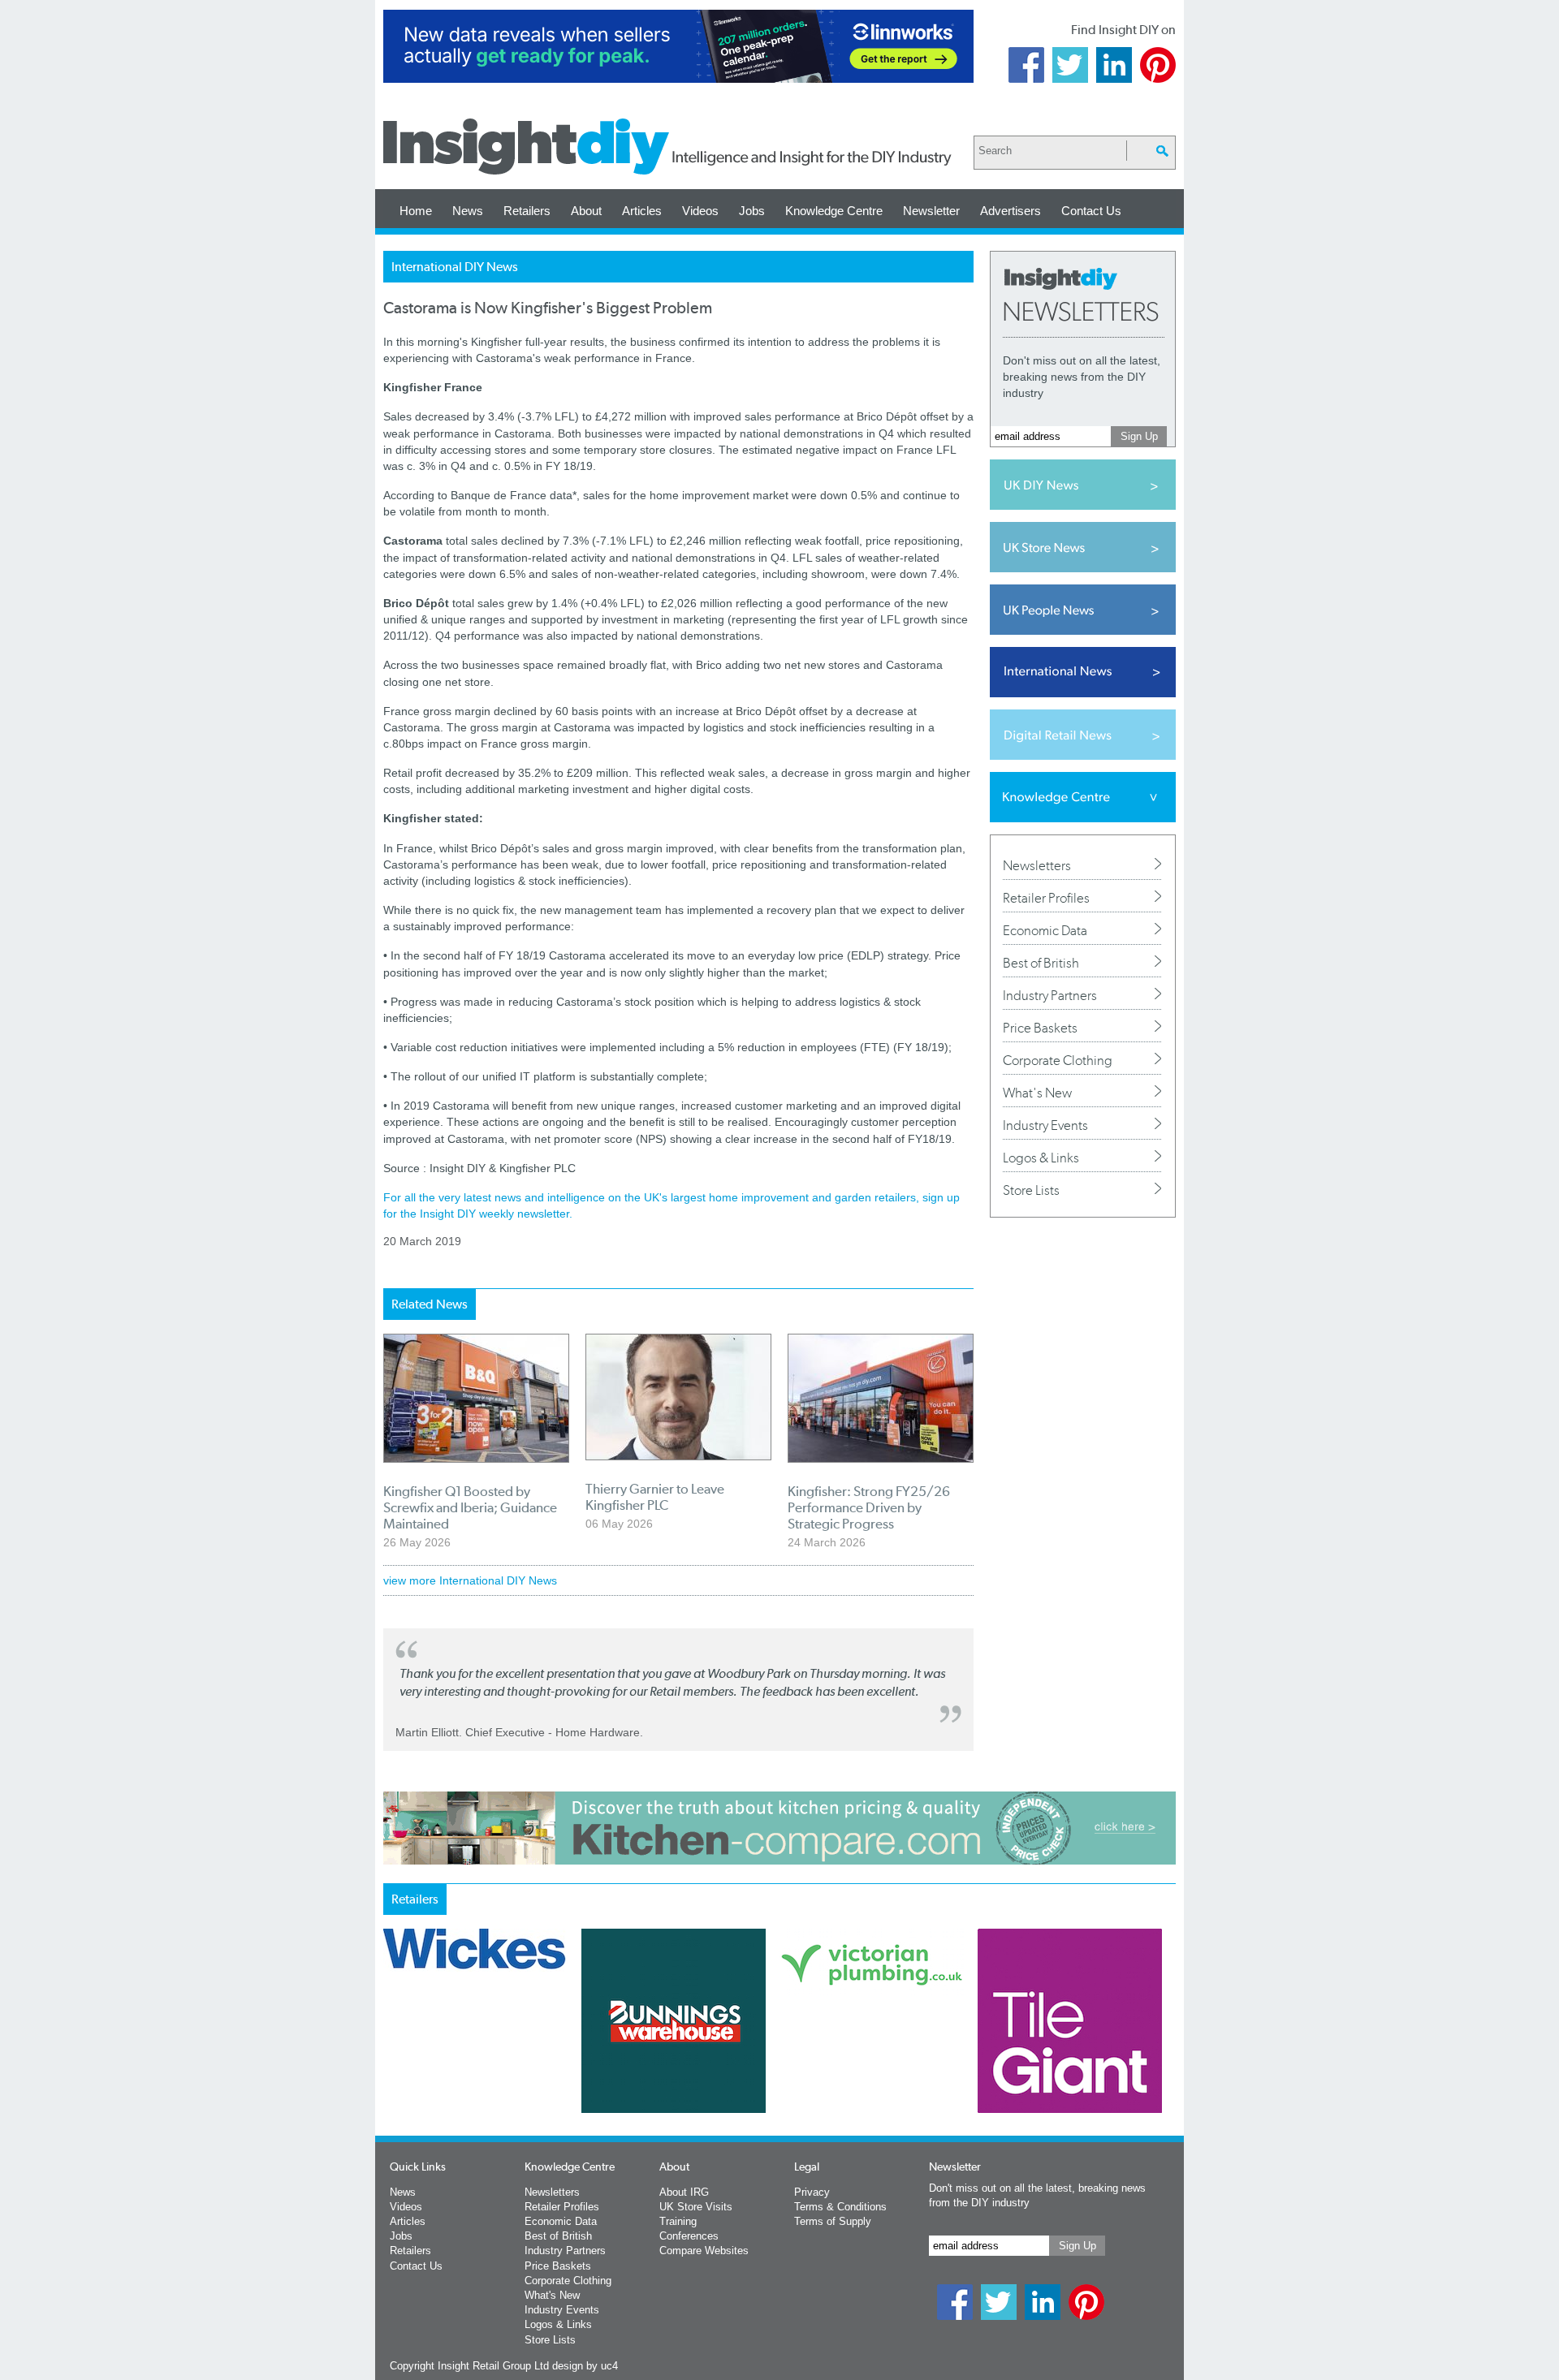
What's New (1037, 1093)
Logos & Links (1041, 1158)
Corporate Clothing (1058, 1060)
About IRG (684, 2192)
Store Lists (1031, 1190)
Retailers (527, 211)
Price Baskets (1040, 1028)
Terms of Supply (833, 2221)
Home (416, 211)
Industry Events (1045, 1125)
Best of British (1041, 963)
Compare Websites (704, 2251)
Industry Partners (1050, 995)
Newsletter (931, 211)
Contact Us (1091, 211)
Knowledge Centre (834, 211)
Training (678, 2221)
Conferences (689, 2236)
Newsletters (1037, 865)
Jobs (752, 211)
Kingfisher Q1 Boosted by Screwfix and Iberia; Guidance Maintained (470, 1507)
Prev (392, 2063)
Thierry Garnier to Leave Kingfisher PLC (655, 1497)
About (586, 211)
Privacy (812, 2192)
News (468, 211)
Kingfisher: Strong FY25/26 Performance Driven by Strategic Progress (869, 1507)
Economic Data (1045, 930)
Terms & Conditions (840, 2207)
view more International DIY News (470, 1580)
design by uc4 (585, 2366)
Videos (700, 211)
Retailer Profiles (1046, 898)
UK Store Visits (696, 2207)
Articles (642, 211)
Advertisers (1011, 211)
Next (845, 2063)
